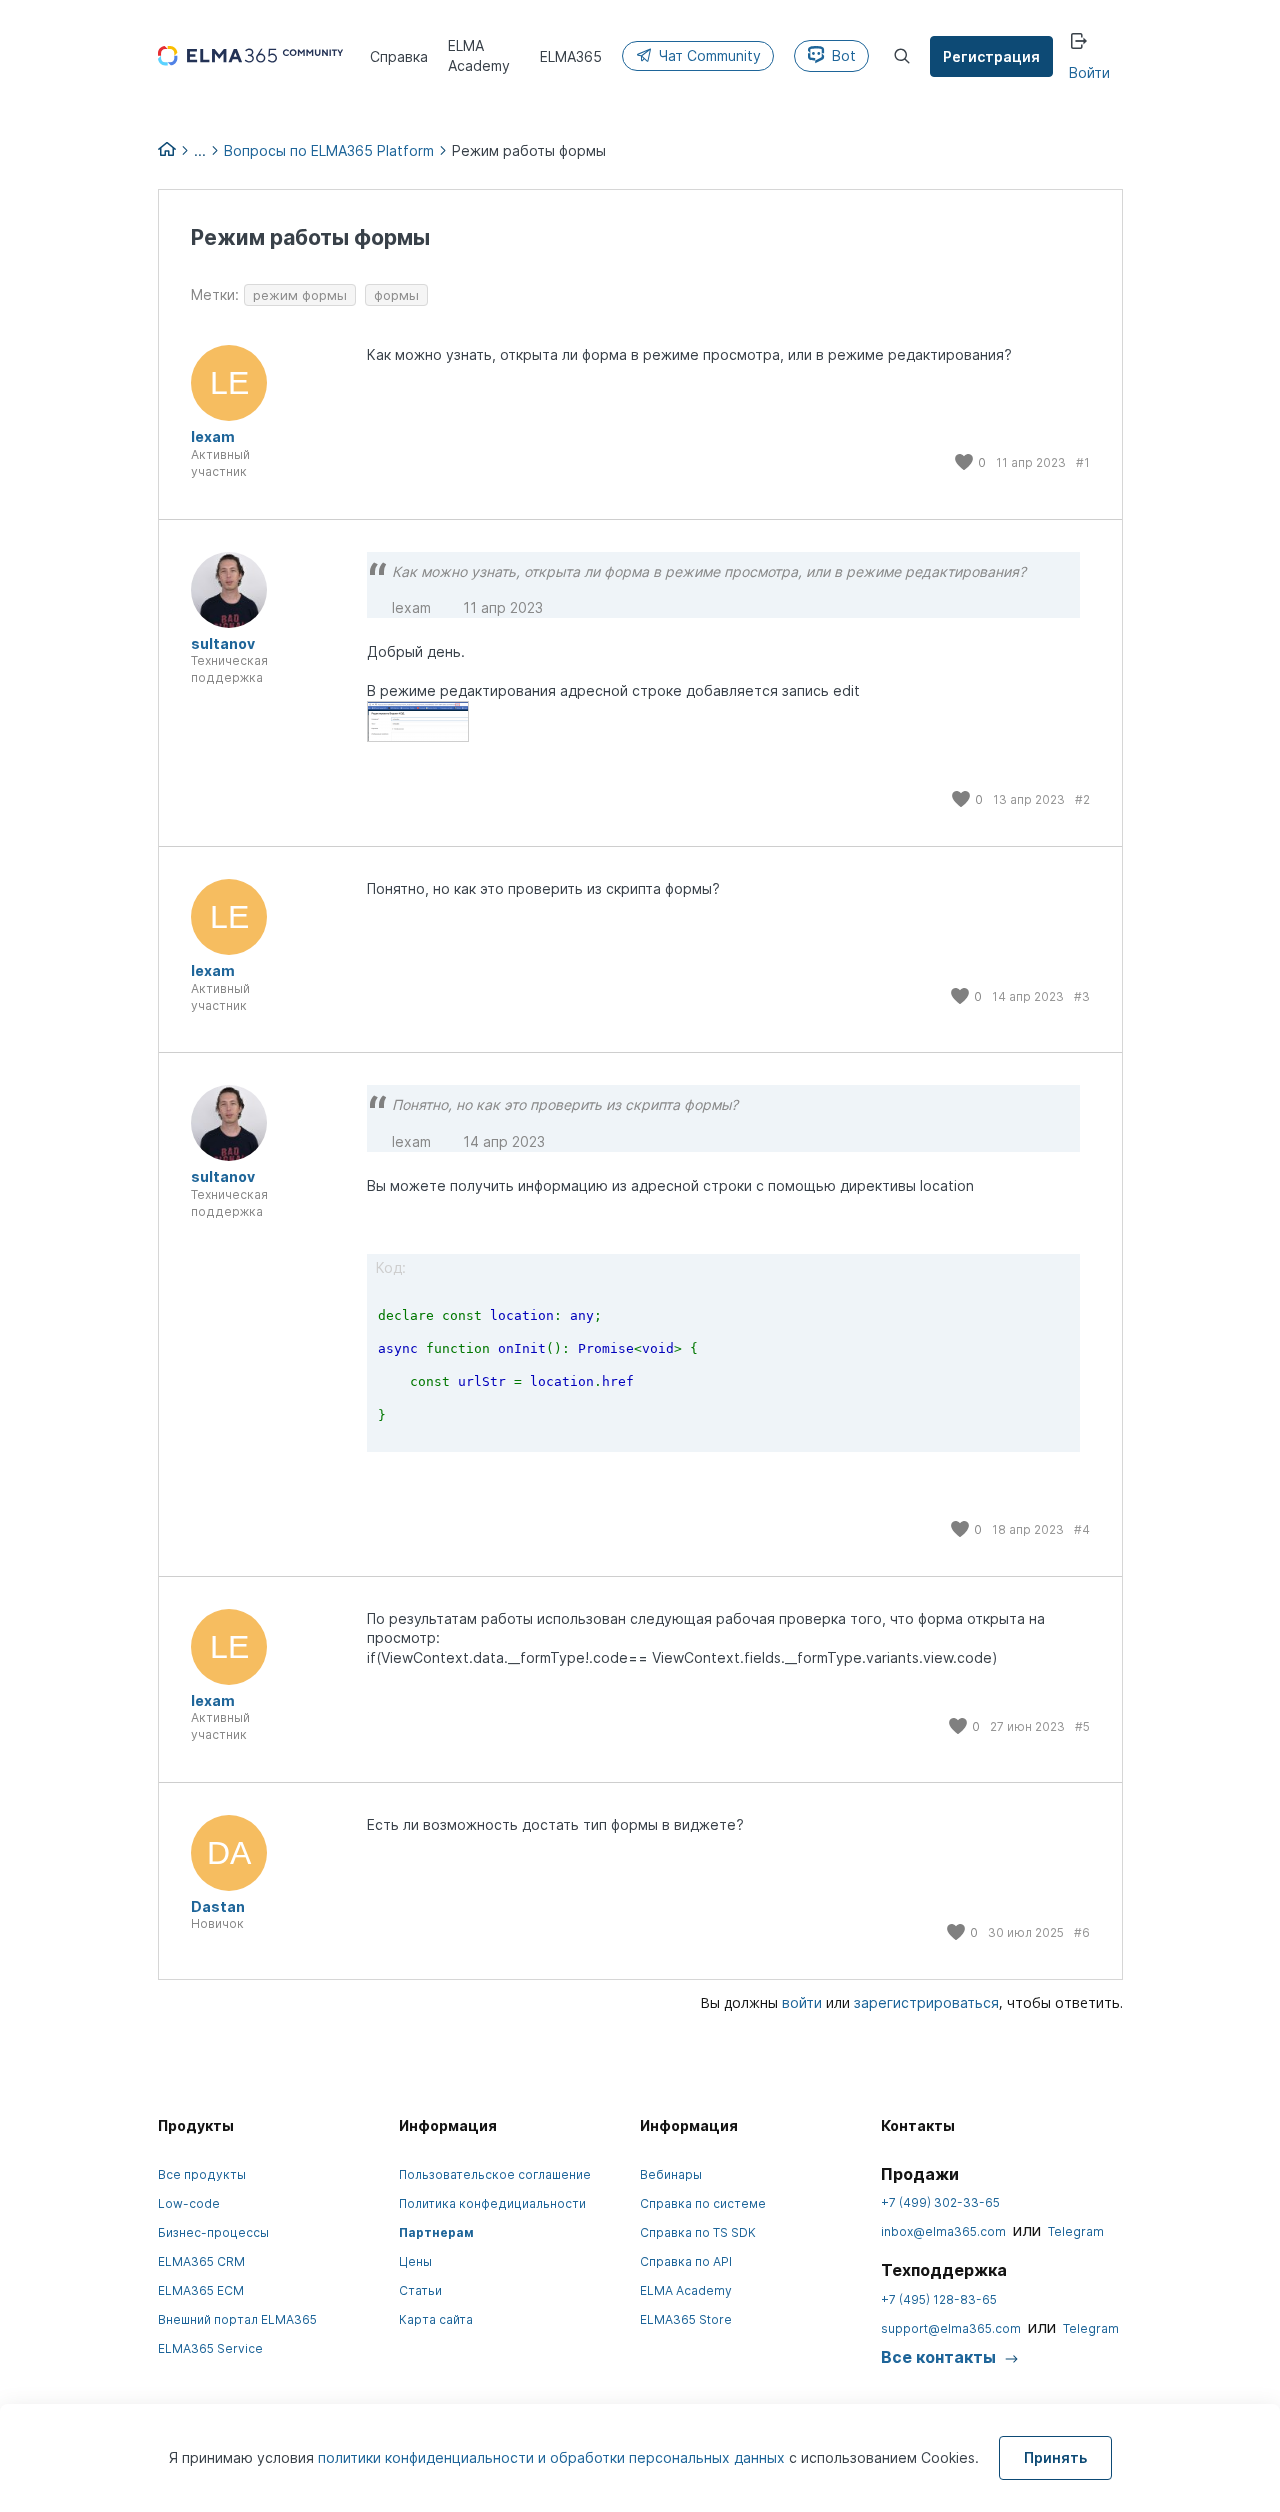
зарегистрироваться (926, 2002)
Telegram (1076, 2231)
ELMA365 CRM (201, 2261)
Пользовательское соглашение (495, 2174)
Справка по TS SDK (698, 2232)
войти (802, 2002)
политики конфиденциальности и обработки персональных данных (553, 2457)
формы (396, 295)
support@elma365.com (951, 2328)
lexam (213, 436)
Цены (415, 2261)
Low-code (189, 2203)
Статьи (420, 2290)
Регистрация (991, 56)
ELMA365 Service (210, 2348)
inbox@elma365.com (943, 2231)
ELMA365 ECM (201, 2290)
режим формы (300, 295)
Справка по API (686, 2261)
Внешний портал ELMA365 (237, 2319)
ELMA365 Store (686, 2319)
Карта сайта (436, 2319)
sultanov (223, 643)
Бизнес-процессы (213, 2232)
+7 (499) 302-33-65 (940, 2202)
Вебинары (671, 2174)
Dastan (218, 1906)
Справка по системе (703, 2203)
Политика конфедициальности (492, 2203)
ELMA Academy (686, 2290)
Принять (1055, 2457)
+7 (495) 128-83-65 (939, 2299)
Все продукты (202, 2174)
